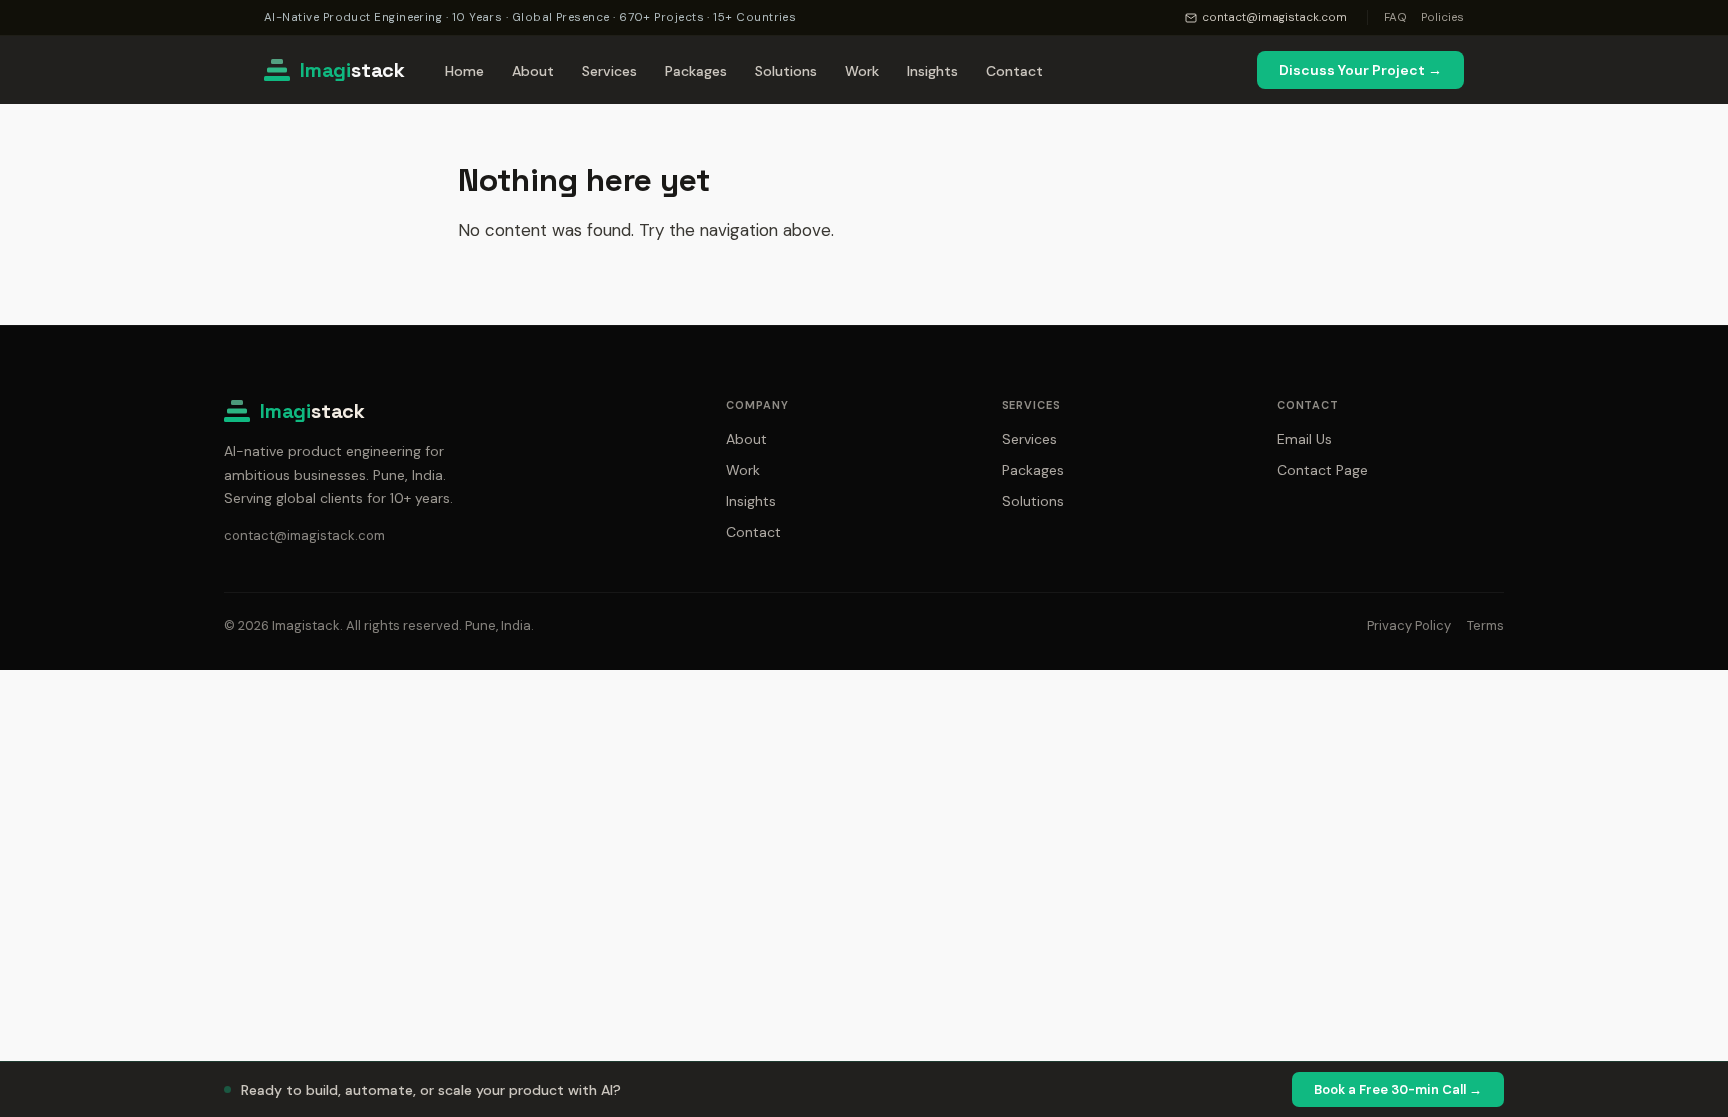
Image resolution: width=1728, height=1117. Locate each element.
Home (464, 71)
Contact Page (1322, 470)
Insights (932, 71)
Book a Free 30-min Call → (1398, 1089)
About (533, 71)
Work (862, 71)
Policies (1442, 17)
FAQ (1395, 17)
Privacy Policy (1409, 625)
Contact (1014, 71)
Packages (696, 71)
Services (609, 71)
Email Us (1304, 439)
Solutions (786, 71)
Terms (1485, 625)
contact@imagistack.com (1274, 17)
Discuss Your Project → (1360, 70)
